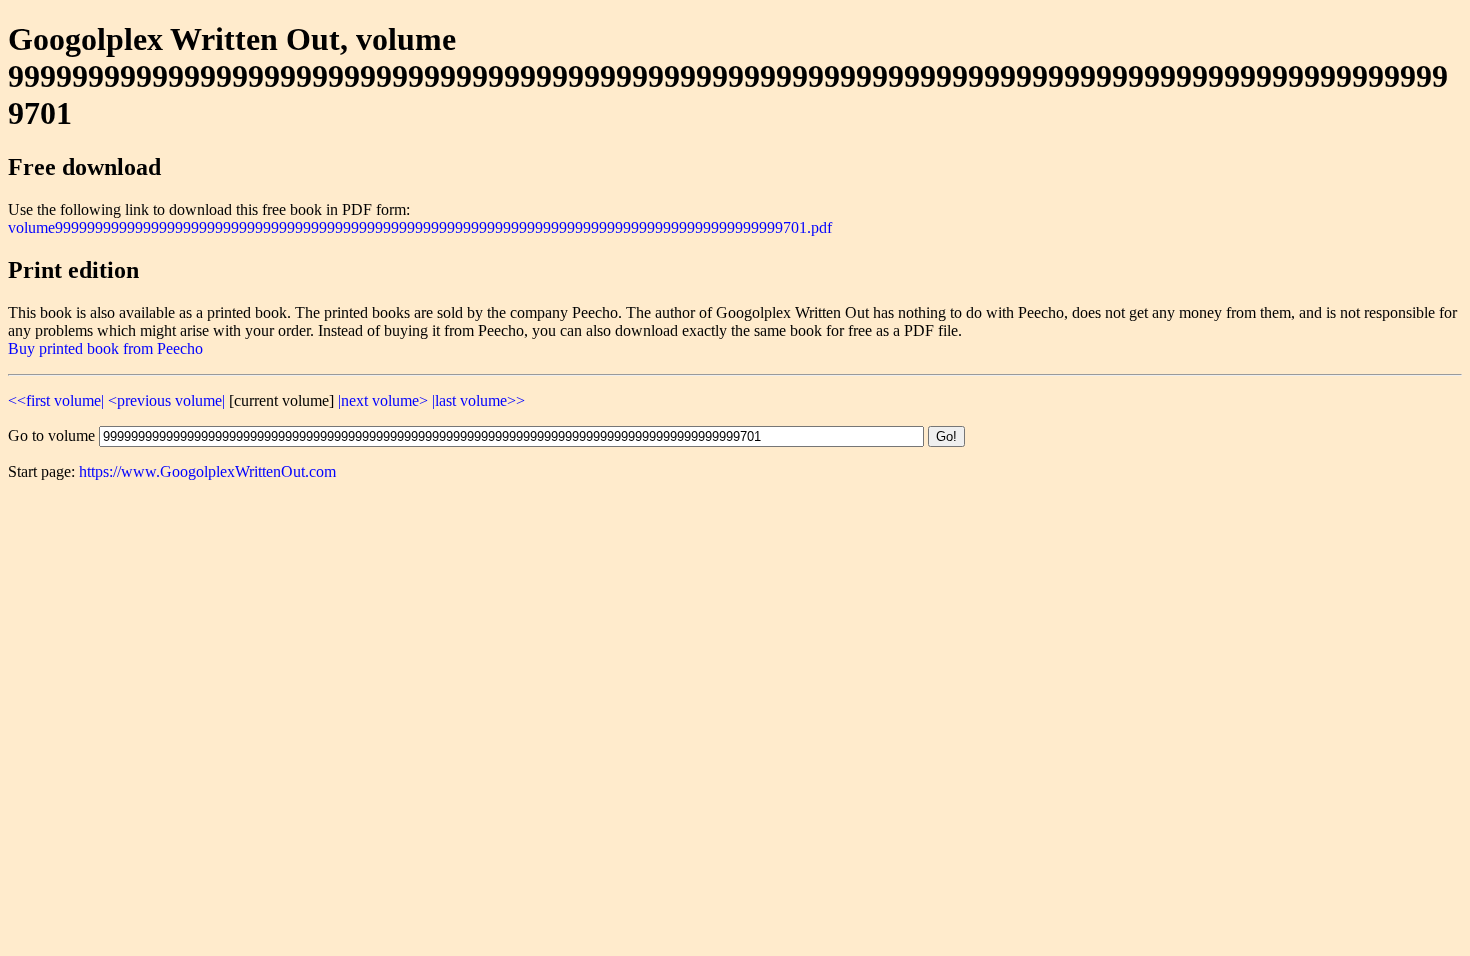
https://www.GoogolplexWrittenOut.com (207, 471)
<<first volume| (56, 400)
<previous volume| (166, 400)
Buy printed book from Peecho (105, 348)
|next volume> (383, 400)
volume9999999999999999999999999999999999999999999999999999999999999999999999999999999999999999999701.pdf (420, 227)
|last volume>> (478, 400)
